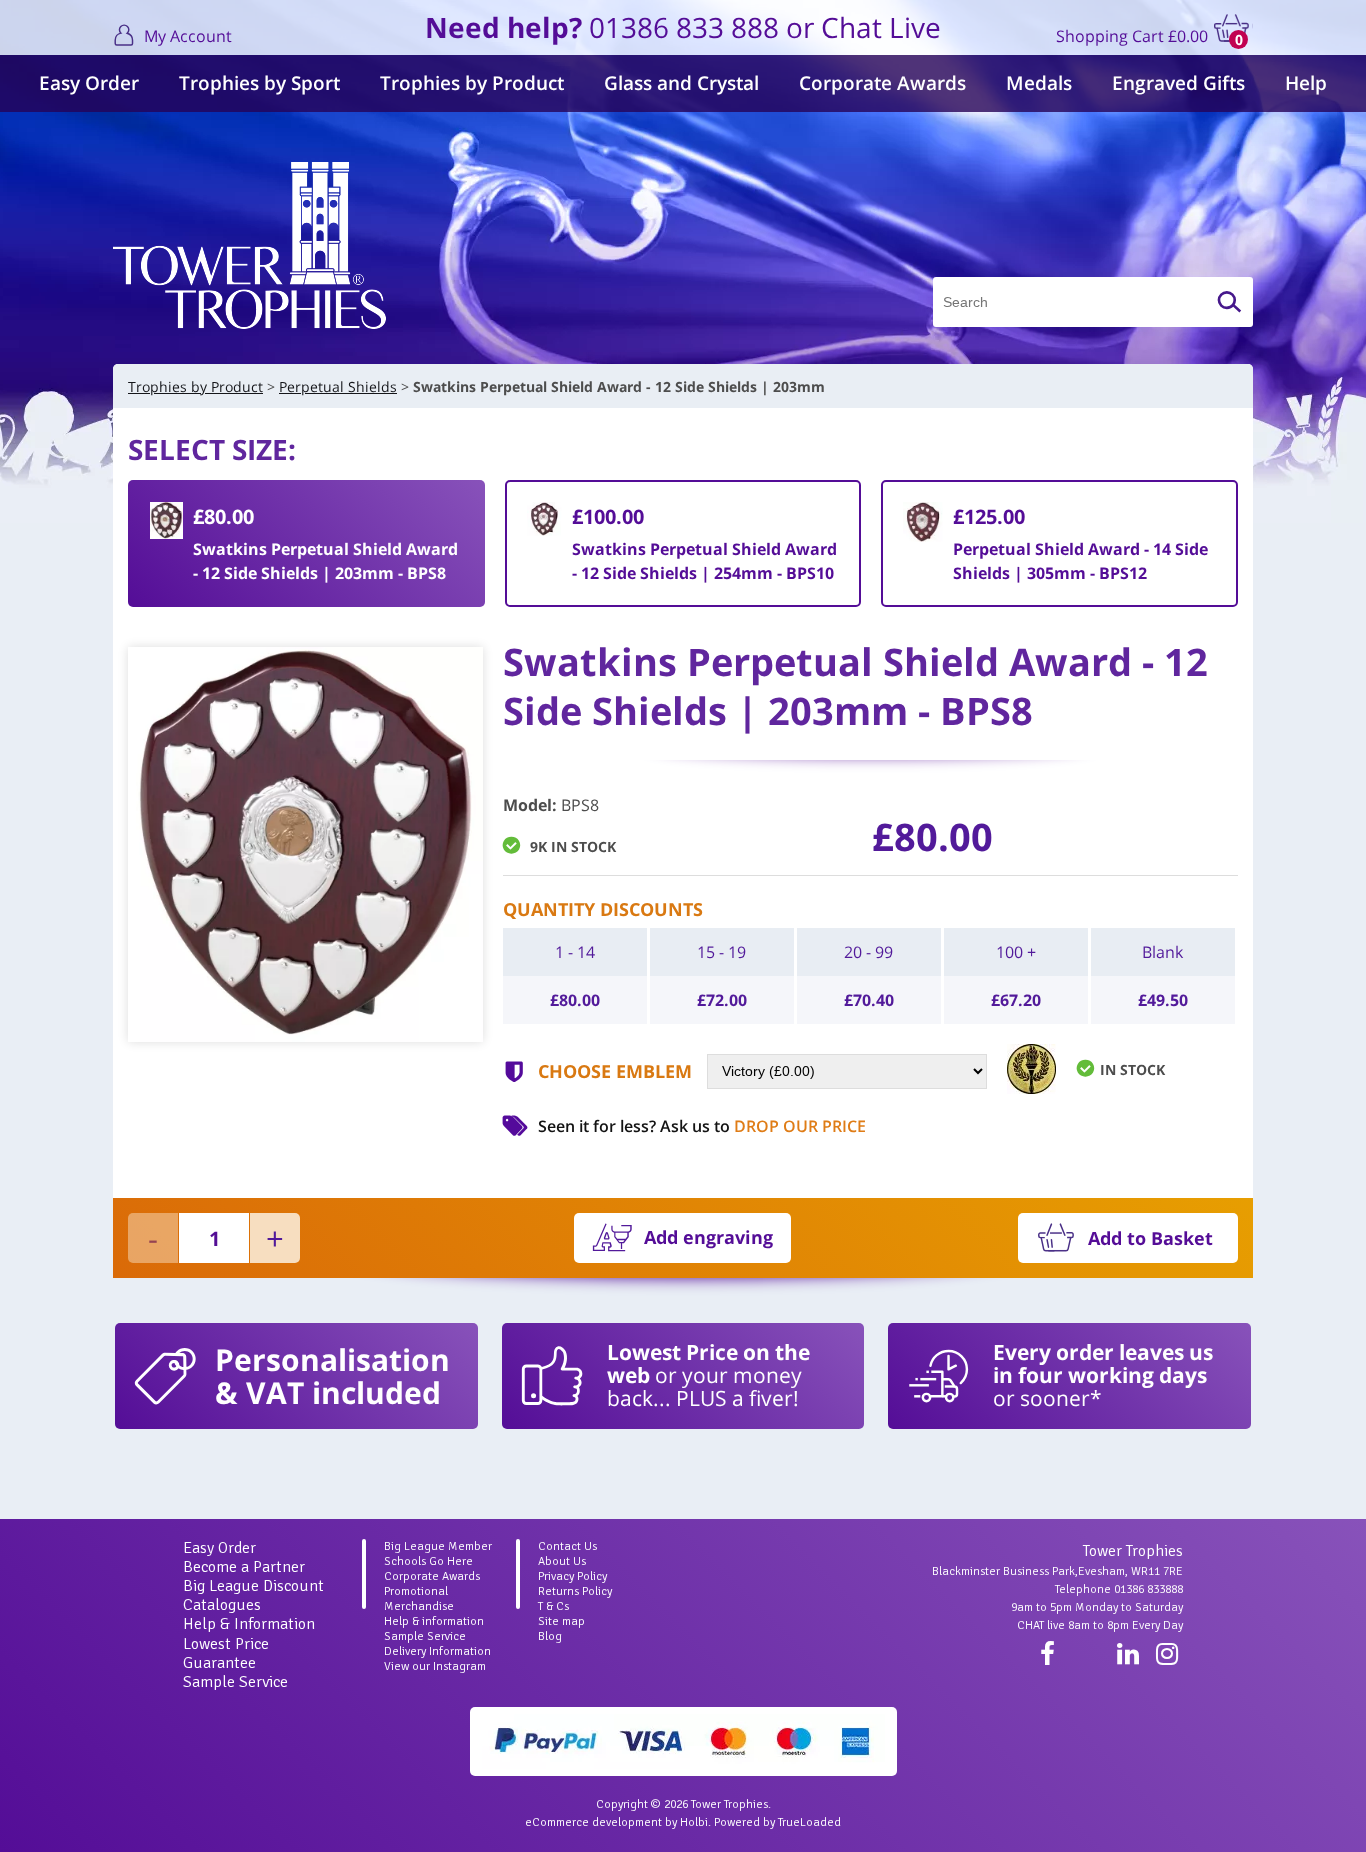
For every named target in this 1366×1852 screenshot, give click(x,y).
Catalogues (222, 1605)
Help (1306, 83)
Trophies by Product (472, 83)
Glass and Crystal (681, 83)
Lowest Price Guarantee (226, 1653)
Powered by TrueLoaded (777, 1822)
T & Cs (553, 1606)
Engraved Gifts (1178, 83)
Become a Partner (244, 1567)
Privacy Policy (572, 1576)
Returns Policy (575, 1591)
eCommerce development (593, 1822)
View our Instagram (435, 1666)
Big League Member (438, 1546)
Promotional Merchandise (419, 1599)
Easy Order (89, 83)
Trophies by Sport (259, 83)
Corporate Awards (882, 83)
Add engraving (708, 1237)
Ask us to (763, 1126)
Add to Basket (1150, 1238)
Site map (561, 1621)
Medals (1039, 83)
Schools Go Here (428, 1561)
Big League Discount (253, 1586)
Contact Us (567, 1546)
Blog (550, 1636)
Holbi (694, 1822)
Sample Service (235, 1682)
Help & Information (249, 1624)
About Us (562, 1561)
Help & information (434, 1621)
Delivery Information (437, 1651)
